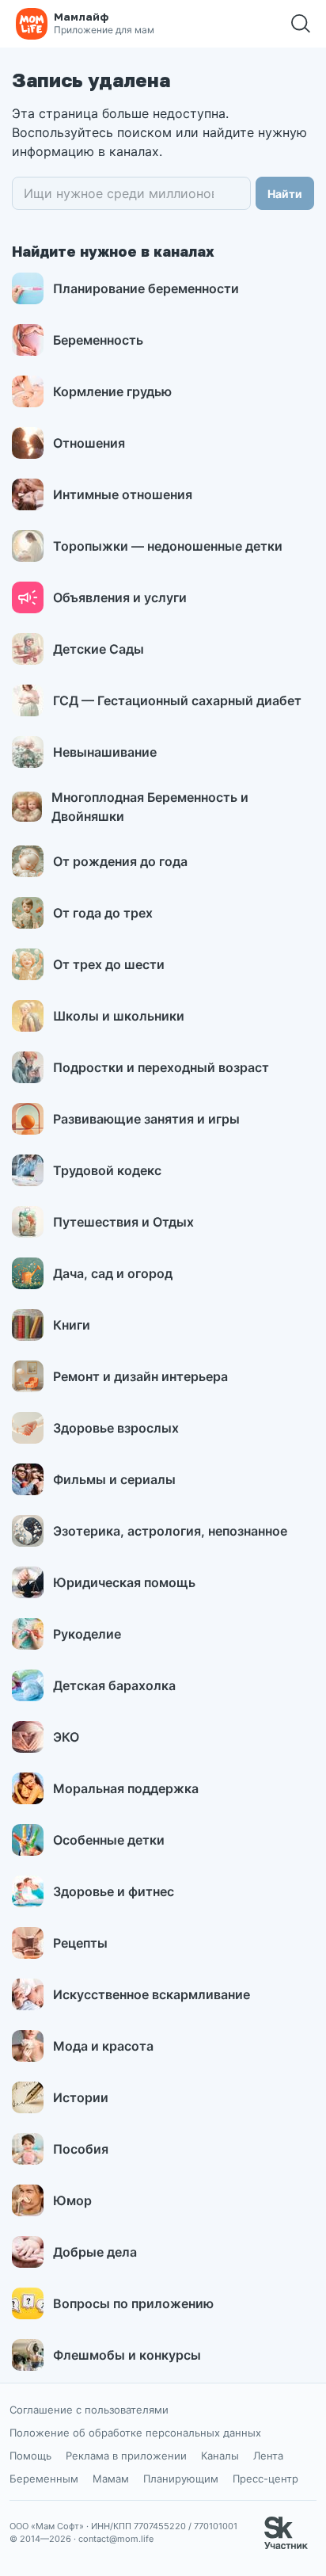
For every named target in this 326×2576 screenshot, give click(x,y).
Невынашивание (105, 752)
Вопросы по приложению (133, 2303)
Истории (81, 2097)
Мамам (111, 2479)
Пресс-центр (265, 2479)
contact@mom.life (116, 2539)
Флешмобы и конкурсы (127, 2355)
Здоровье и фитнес (114, 1891)
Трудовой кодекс (107, 1170)
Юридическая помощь (124, 1582)
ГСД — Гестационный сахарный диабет (177, 700)
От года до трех (103, 913)
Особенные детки (109, 1840)
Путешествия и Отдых (123, 1222)
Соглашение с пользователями (89, 2410)
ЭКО (66, 1737)
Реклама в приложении (126, 2456)
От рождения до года (120, 861)
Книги (72, 1325)
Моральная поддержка (126, 1788)
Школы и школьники (119, 1016)
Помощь (30, 2456)
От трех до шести (109, 964)
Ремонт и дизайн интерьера (140, 1376)
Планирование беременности (146, 288)
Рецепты (80, 1943)
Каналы (220, 2456)
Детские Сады (99, 649)
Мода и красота (103, 2046)
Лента (268, 2456)
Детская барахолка (114, 1685)
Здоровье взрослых (116, 1428)
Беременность (98, 340)
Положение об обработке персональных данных (135, 2433)
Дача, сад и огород (113, 1273)
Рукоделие (87, 1634)
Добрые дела (95, 2252)
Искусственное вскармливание (152, 1994)
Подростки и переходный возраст (161, 1067)
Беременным (44, 2479)
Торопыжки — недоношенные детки (168, 546)
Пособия (81, 2149)
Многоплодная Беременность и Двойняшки (150, 807)
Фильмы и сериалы (114, 1479)
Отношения (89, 443)
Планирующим (181, 2479)
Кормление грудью (112, 391)
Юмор (72, 2200)
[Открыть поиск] (301, 24)
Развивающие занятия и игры (146, 1119)
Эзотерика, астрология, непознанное (170, 1531)
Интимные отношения (123, 494)
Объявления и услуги (120, 597)
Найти (285, 194)
